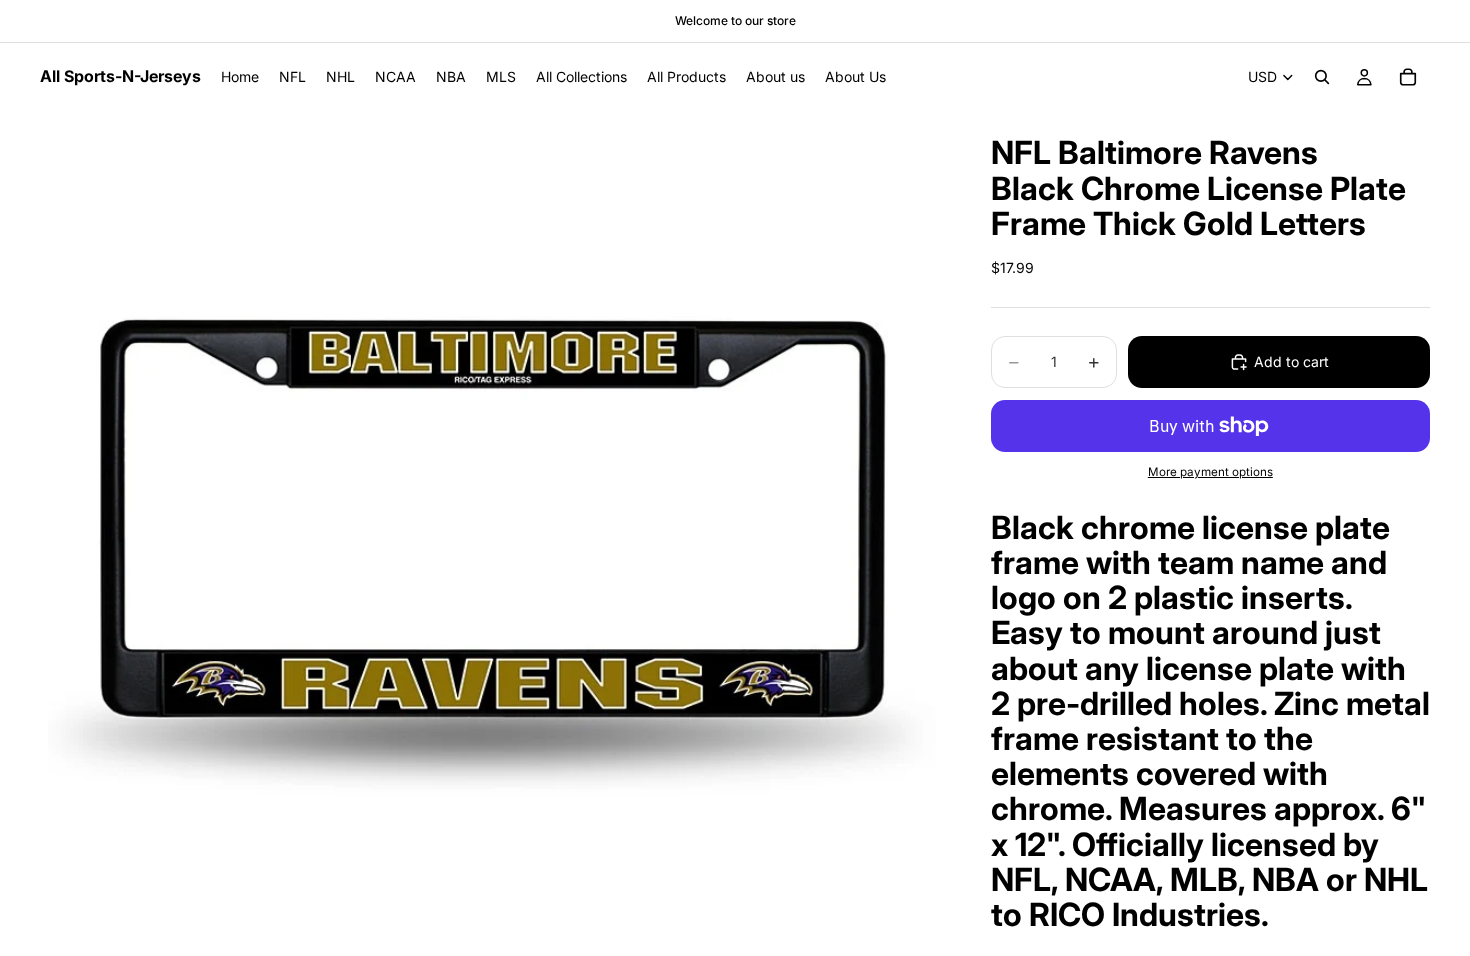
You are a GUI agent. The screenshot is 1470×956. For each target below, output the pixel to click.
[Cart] (1408, 77)
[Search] (1322, 77)
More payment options (1210, 472)
